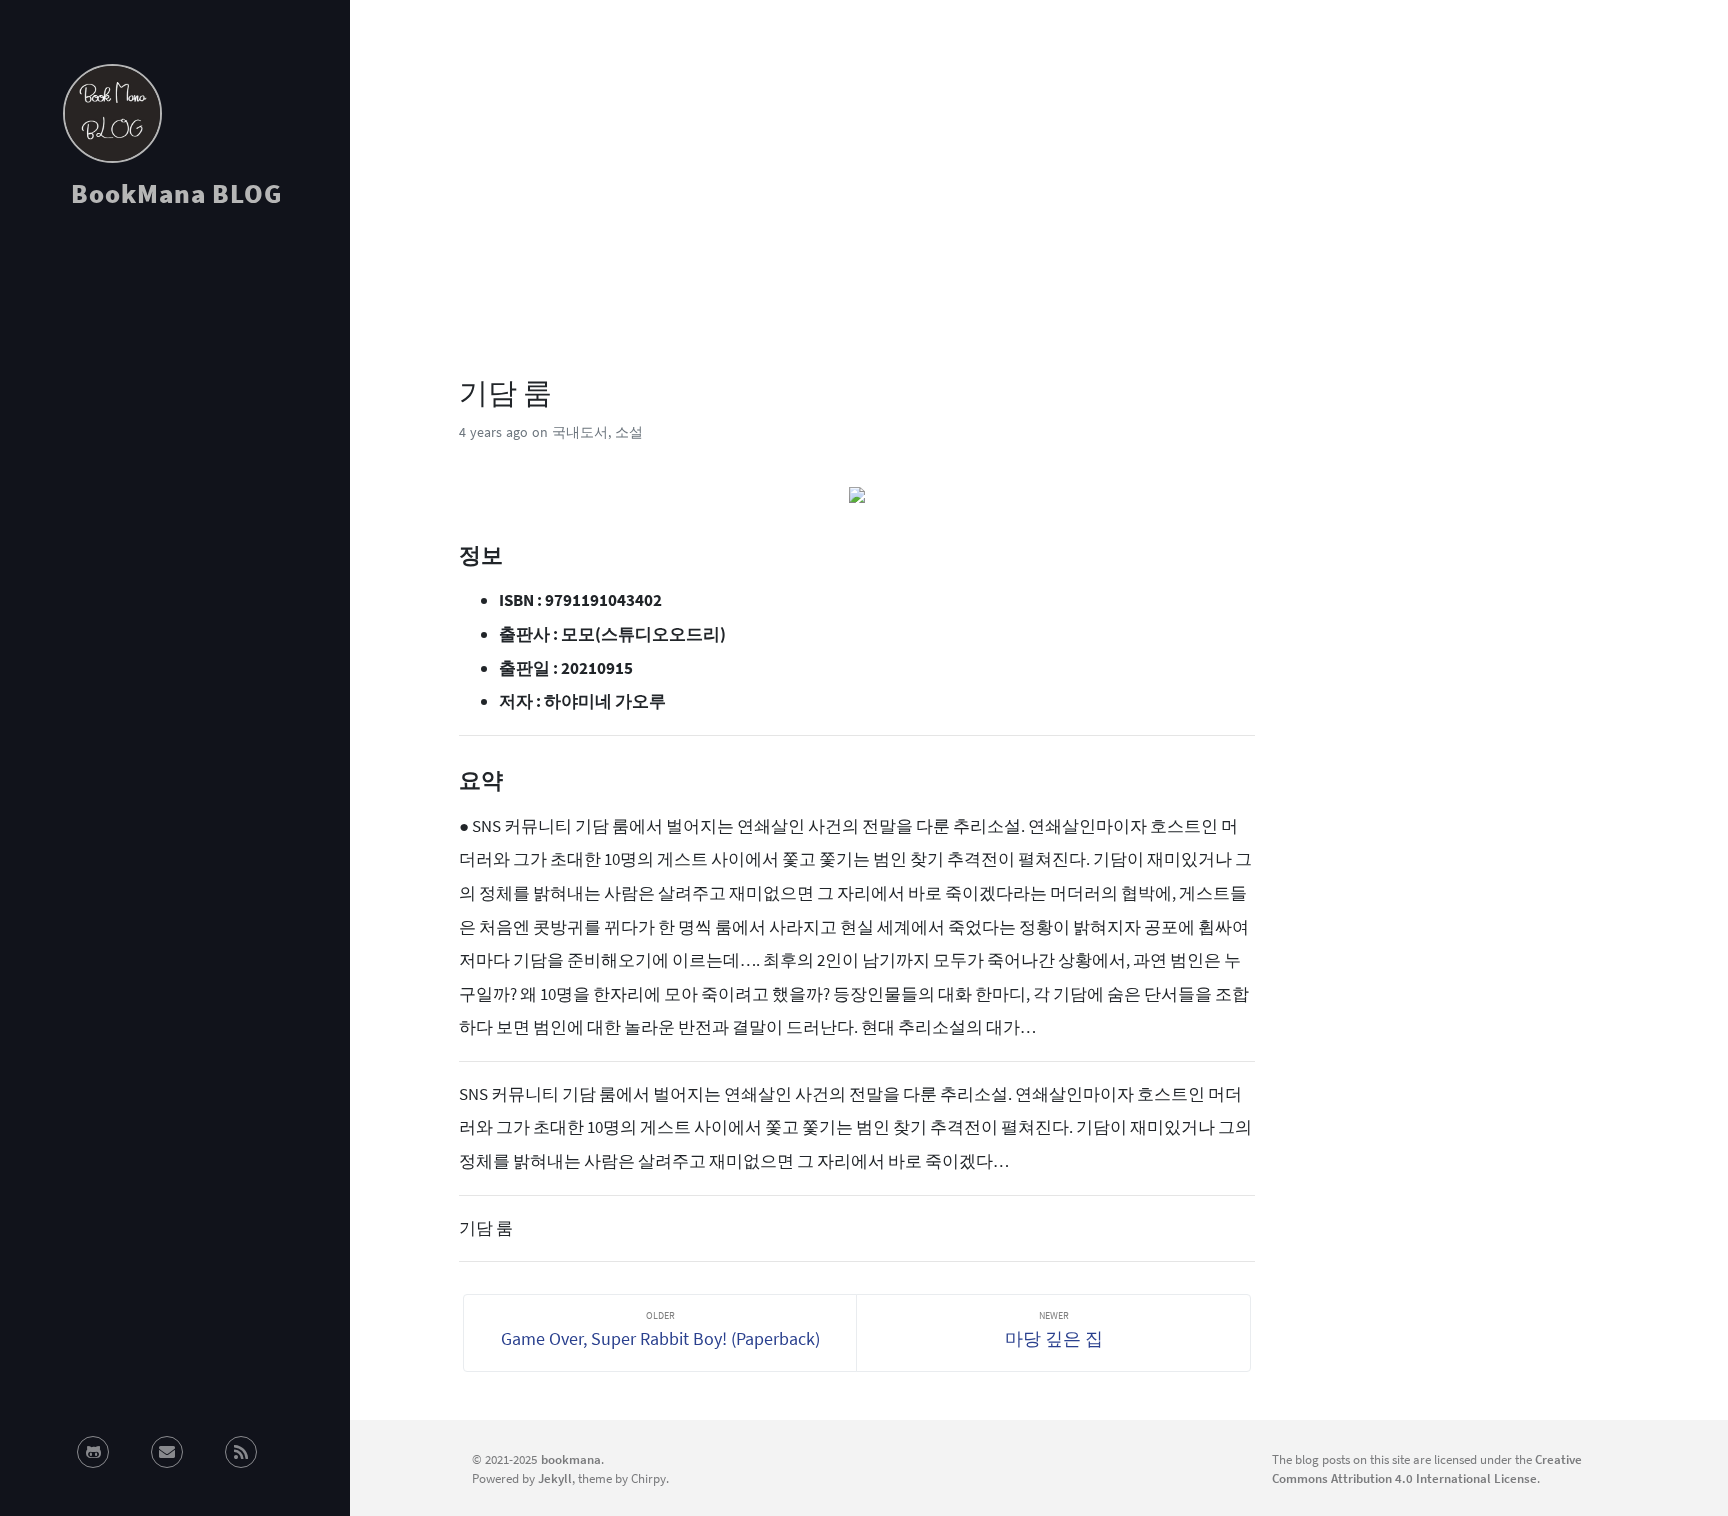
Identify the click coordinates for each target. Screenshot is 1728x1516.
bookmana (571, 1459)
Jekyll (555, 1478)
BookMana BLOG (176, 193)
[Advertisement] (175, 404)
